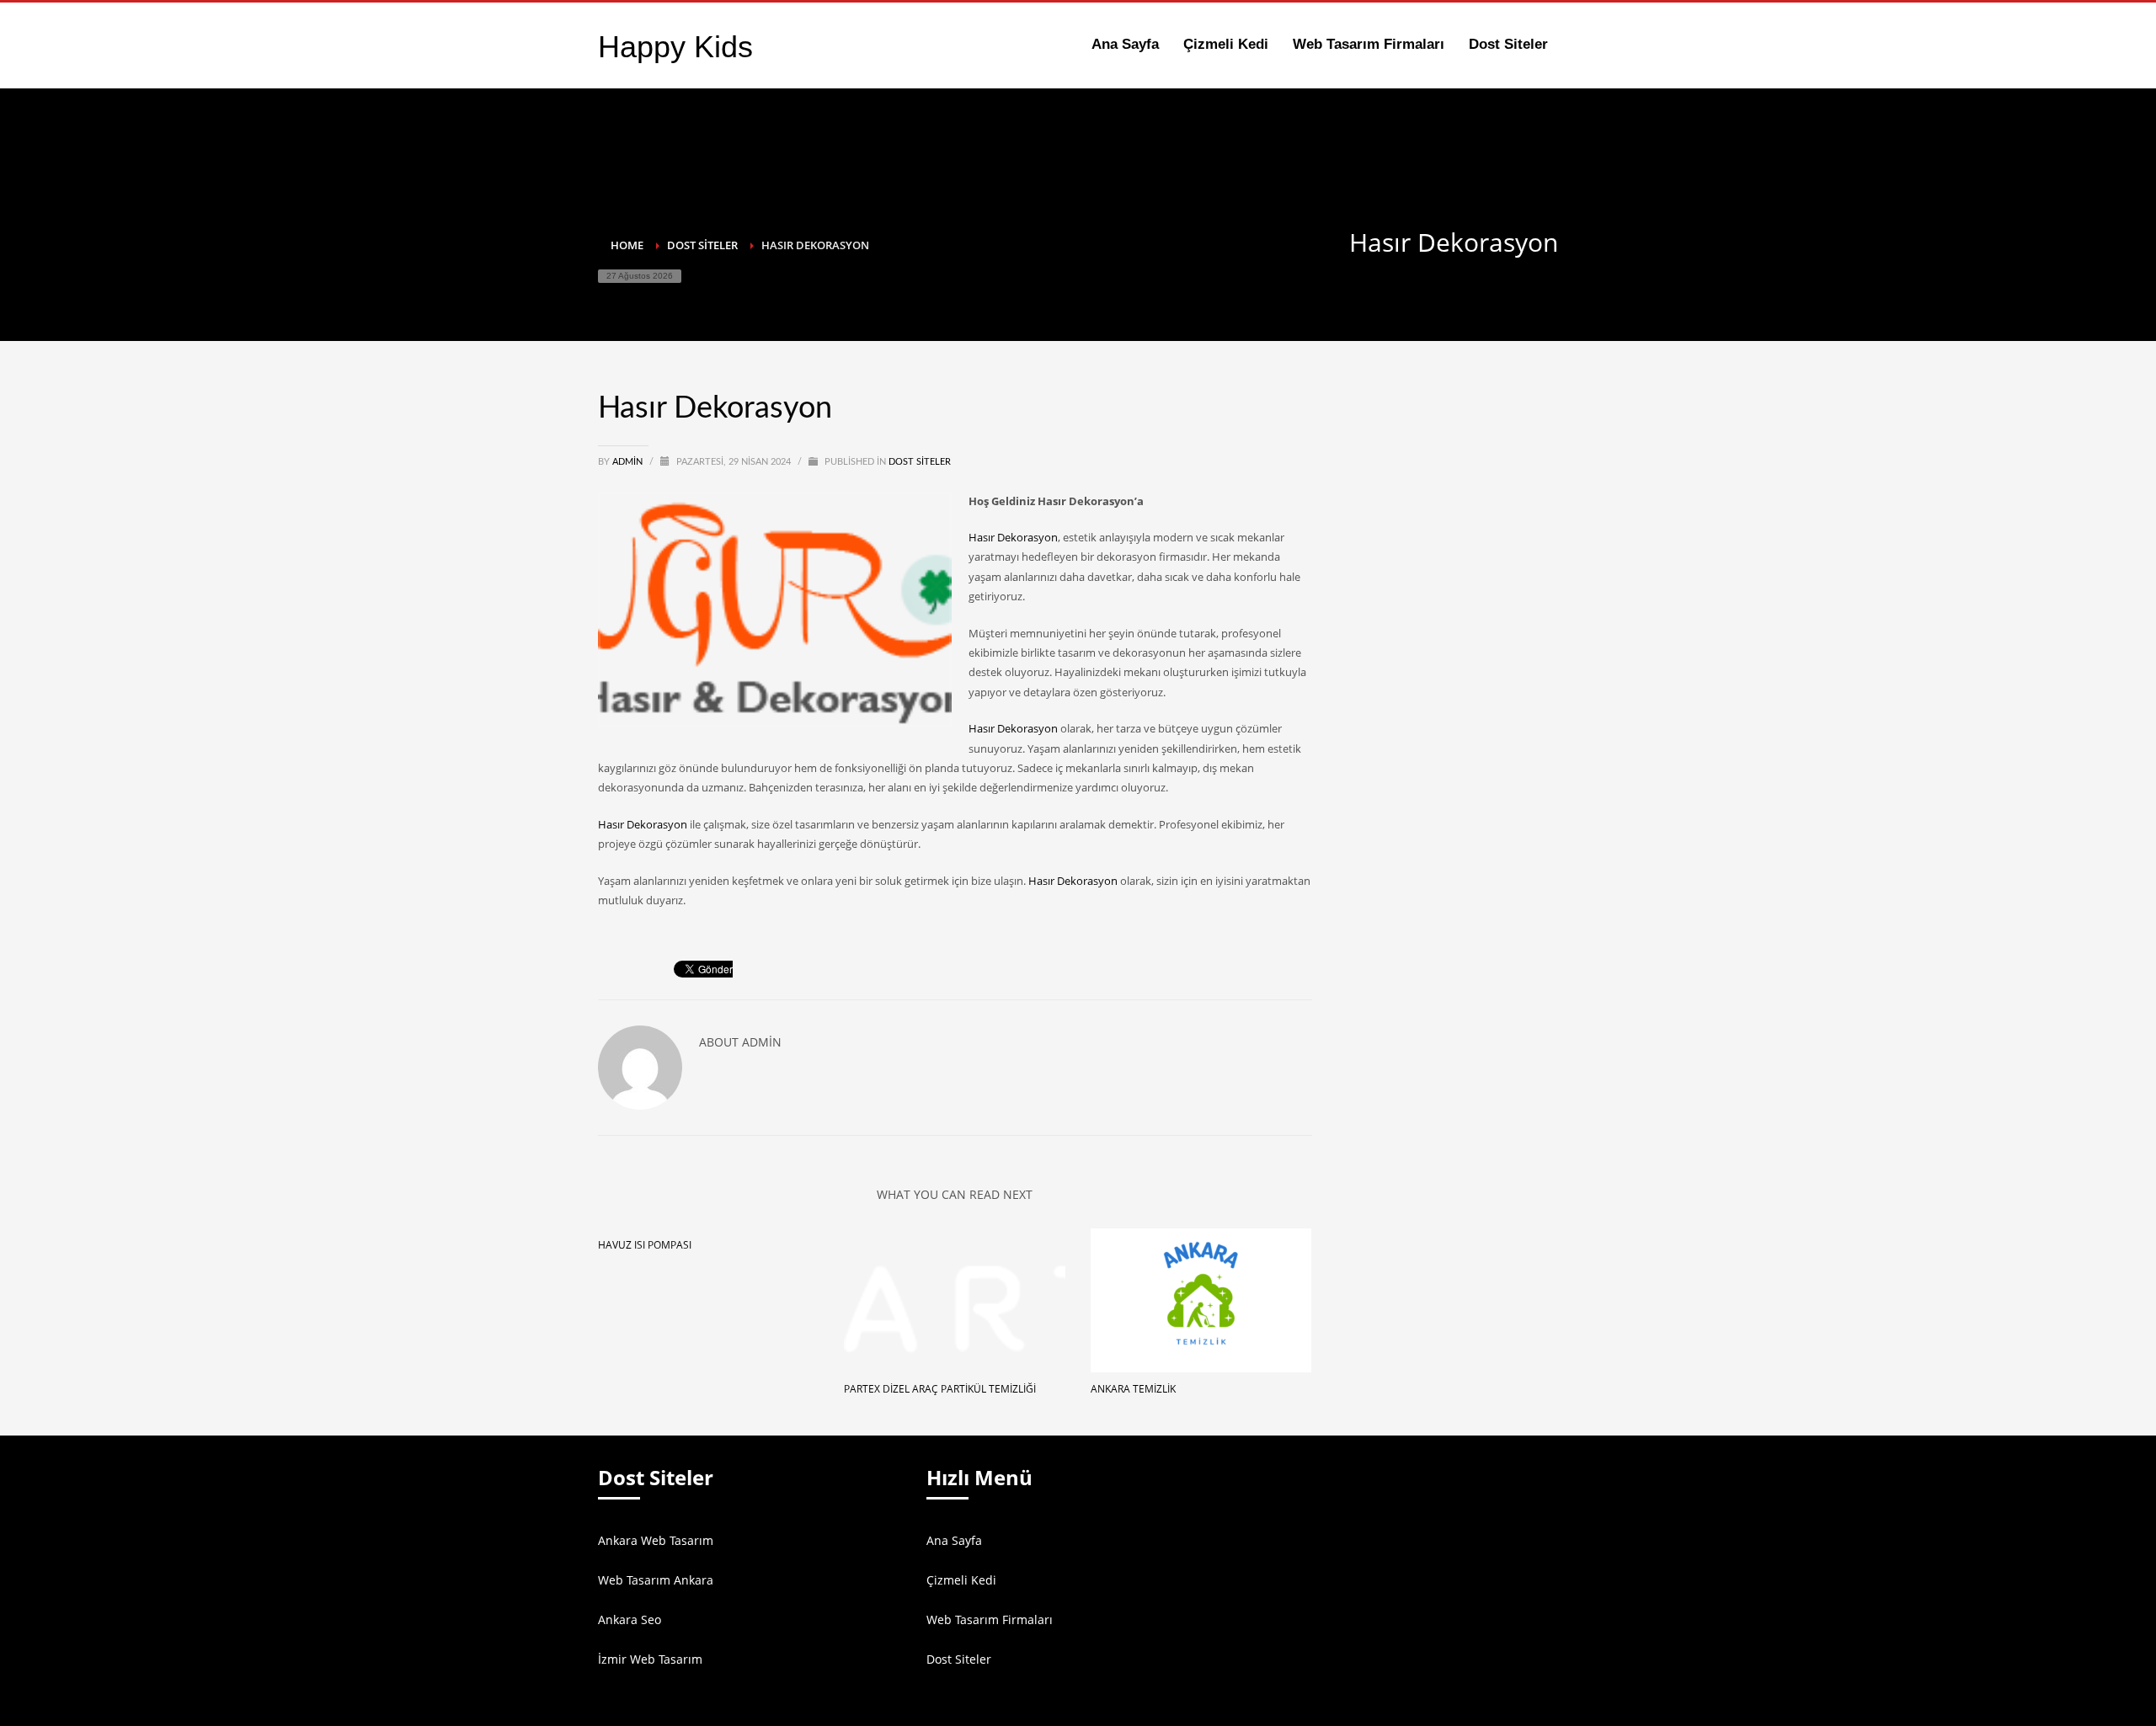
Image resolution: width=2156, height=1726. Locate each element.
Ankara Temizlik (1133, 1389)
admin (629, 462)
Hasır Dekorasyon (1013, 537)
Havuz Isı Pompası (645, 1245)
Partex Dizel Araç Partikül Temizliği (940, 1389)
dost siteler (920, 462)
